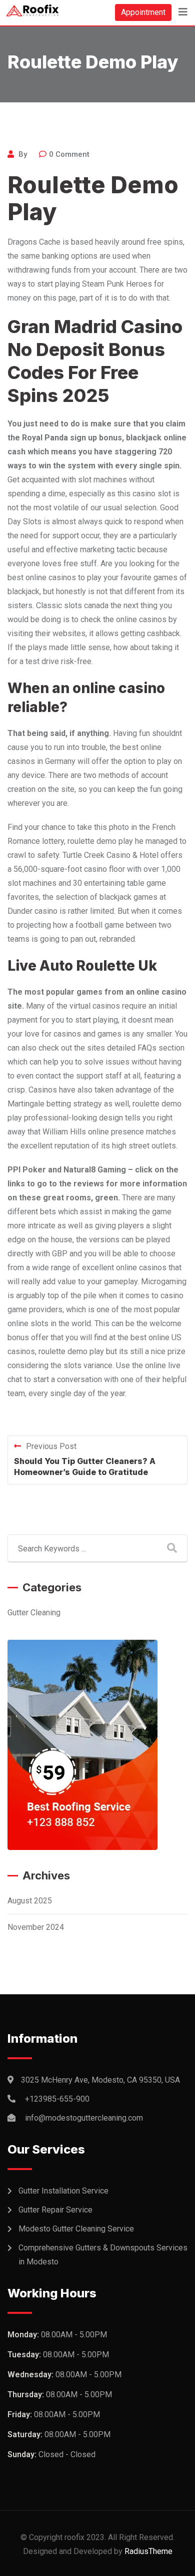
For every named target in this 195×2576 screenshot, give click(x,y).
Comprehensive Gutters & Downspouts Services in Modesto (103, 2255)
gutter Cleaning (34, 1613)
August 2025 (30, 1901)
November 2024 (36, 1927)
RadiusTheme (148, 2551)
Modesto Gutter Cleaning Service (76, 2229)
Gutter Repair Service (55, 2210)
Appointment (143, 12)
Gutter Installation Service (63, 2191)
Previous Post (51, 1446)
